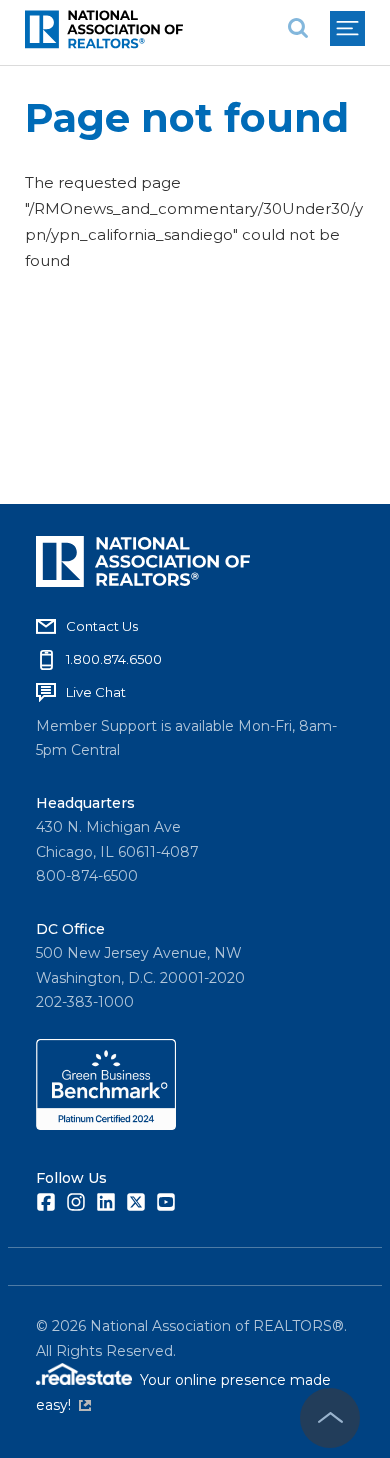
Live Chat (96, 692)
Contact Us (102, 626)
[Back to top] (330, 1418)
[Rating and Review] (106, 1125)
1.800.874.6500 (114, 659)
